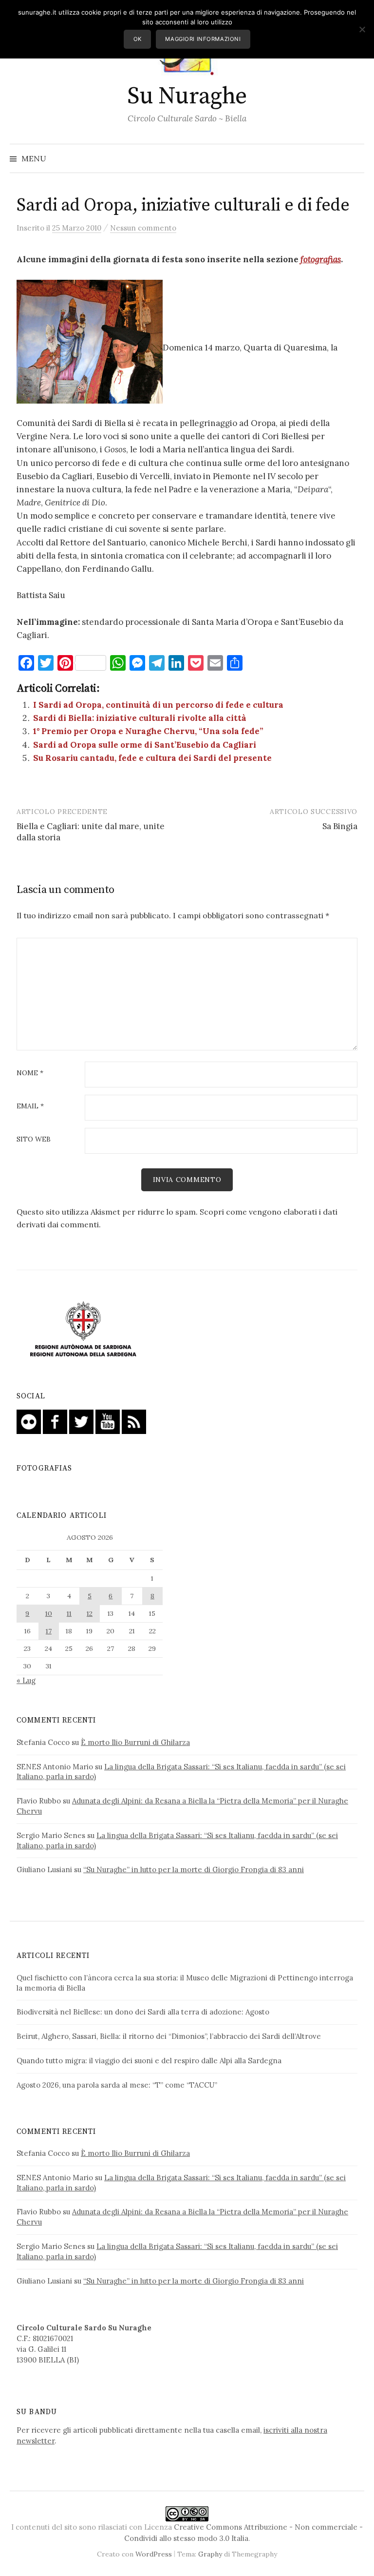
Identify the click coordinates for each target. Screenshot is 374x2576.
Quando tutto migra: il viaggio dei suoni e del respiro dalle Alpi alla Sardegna (149, 2061)
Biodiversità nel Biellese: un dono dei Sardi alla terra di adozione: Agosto (143, 2012)
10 (49, 1613)
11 (69, 1613)
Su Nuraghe (187, 97)
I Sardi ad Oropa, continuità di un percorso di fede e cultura (158, 705)
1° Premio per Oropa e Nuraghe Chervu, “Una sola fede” (148, 731)
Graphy (210, 2554)
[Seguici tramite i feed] (134, 1421)
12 (90, 1613)
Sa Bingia (340, 826)
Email (30, 1106)
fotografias (321, 259)
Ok (138, 39)
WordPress (154, 2554)
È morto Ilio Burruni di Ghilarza (135, 1742)
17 (49, 1631)
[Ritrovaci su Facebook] (55, 1421)
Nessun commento (143, 228)
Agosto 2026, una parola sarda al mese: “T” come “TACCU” (117, 2085)
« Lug (26, 1680)
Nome (30, 1073)
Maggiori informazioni (203, 39)
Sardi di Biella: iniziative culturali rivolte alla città (140, 718)
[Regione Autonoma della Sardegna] (83, 1330)
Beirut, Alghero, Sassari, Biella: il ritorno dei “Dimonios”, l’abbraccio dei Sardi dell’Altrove (169, 2036)
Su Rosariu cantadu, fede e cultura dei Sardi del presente (152, 758)
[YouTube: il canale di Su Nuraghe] (108, 1421)
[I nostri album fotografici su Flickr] (29, 1421)
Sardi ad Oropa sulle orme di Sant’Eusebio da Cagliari (145, 745)
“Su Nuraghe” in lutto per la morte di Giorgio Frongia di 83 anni (194, 1869)
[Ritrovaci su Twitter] (81, 1421)
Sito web (34, 1140)
